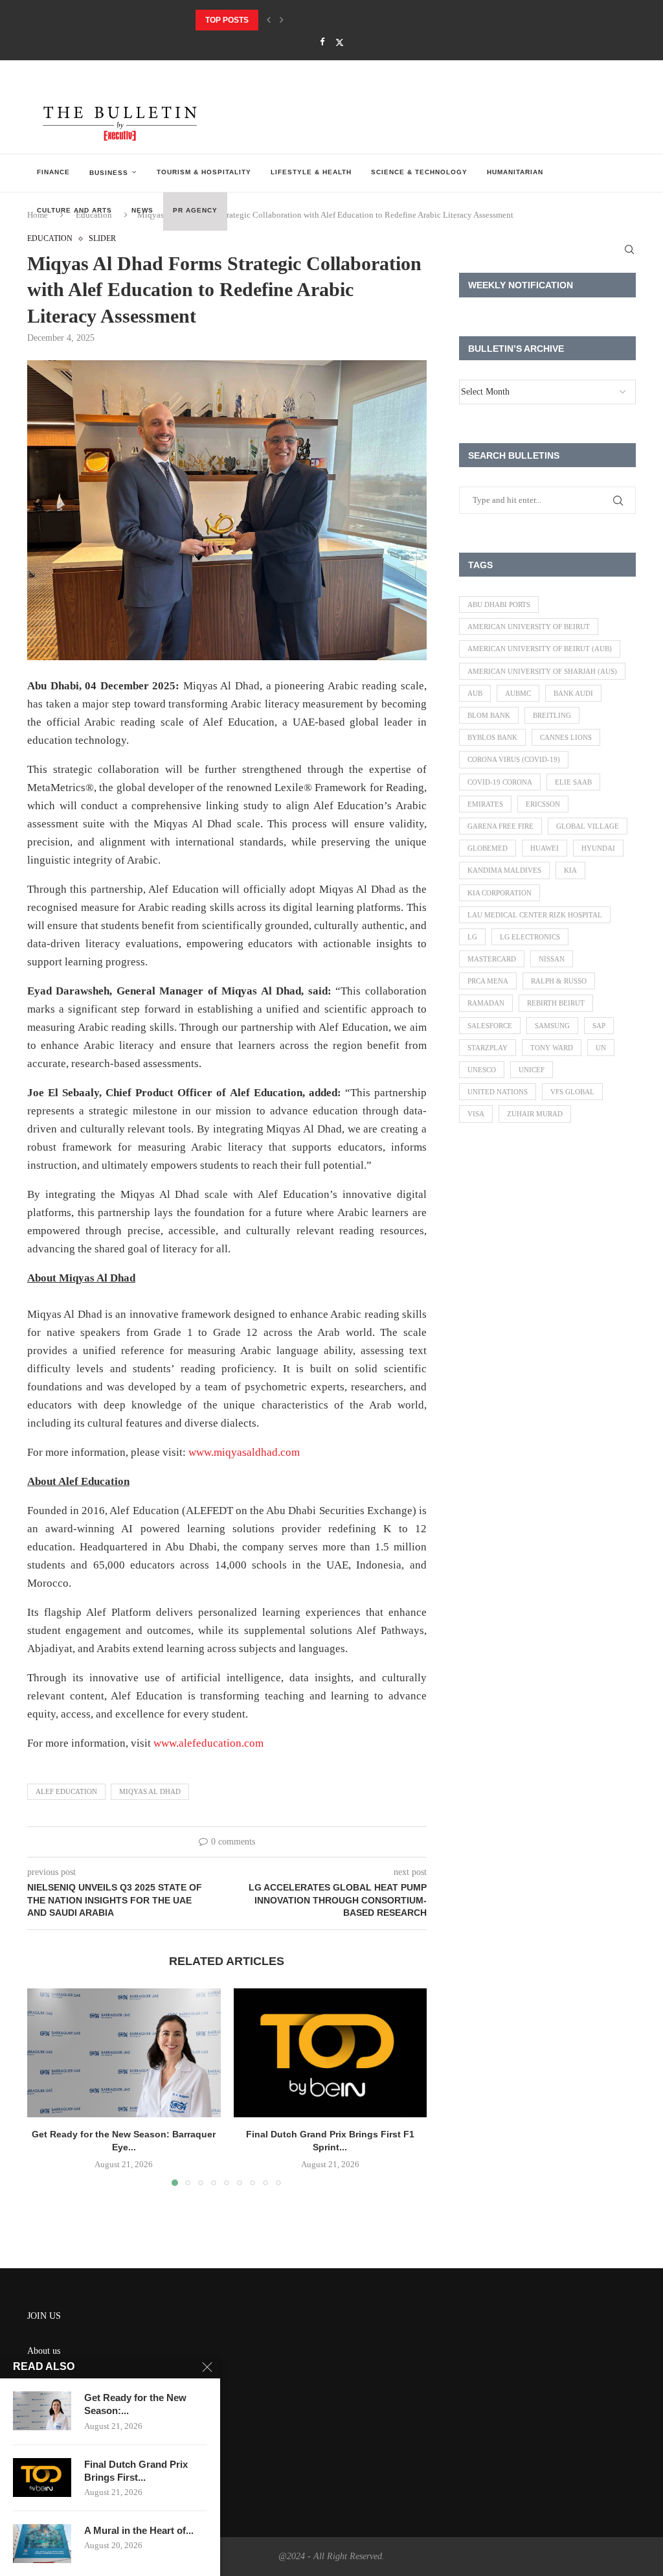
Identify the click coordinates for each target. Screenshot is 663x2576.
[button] (269, 20)
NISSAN (552, 959)
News (142, 210)
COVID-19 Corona (500, 782)
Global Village (588, 826)
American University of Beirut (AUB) (540, 649)
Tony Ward (552, 1048)
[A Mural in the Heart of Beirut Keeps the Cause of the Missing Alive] (42, 2544)
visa (476, 1114)
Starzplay (488, 1048)
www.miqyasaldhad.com (244, 1452)
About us (44, 2351)
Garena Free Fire (500, 826)
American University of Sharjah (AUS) (542, 671)
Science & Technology (419, 172)
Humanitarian (515, 172)
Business (109, 173)
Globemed (488, 848)
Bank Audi (573, 693)
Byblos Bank (492, 737)
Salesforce (490, 1026)
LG (472, 937)
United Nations (498, 1092)
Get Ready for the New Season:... (135, 2404)
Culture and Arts (74, 210)
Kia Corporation (500, 893)
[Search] (629, 249)
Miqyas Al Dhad (150, 1791)
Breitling (552, 715)
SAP (599, 1026)
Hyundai (598, 848)
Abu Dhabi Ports (499, 604)
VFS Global (572, 1092)
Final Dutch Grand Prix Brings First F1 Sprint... (299, 20)
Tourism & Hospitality (204, 172)
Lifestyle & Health (311, 172)
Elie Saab (573, 782)
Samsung (552, 1026)
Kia (570, 870)
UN (601, 1048)
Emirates (485, 804)
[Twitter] (340, 42)
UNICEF (532, 1070)
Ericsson (543, 804)
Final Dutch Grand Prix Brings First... (136, 2471)
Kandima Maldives (504, 870)
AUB (475, 693)
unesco (482, 1070)
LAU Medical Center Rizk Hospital (535, 915)
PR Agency (195, 210)
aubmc (518, 693)
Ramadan (486, 1003)
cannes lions (566, 737)
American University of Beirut (529, 627)
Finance (53, 172)
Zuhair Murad (535, 1114)
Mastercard (492, 959)
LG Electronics (530, 937)
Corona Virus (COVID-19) (514, 759)
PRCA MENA (488, 981)
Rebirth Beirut (556, 1003)
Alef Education (66, 1791)
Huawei (545, 848)
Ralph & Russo (559, 981)
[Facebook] (322, 42)
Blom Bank (489, 715)
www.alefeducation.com (208, 1743)
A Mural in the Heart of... (139, 2530)
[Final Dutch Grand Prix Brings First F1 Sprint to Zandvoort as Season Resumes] (331, 2053)
